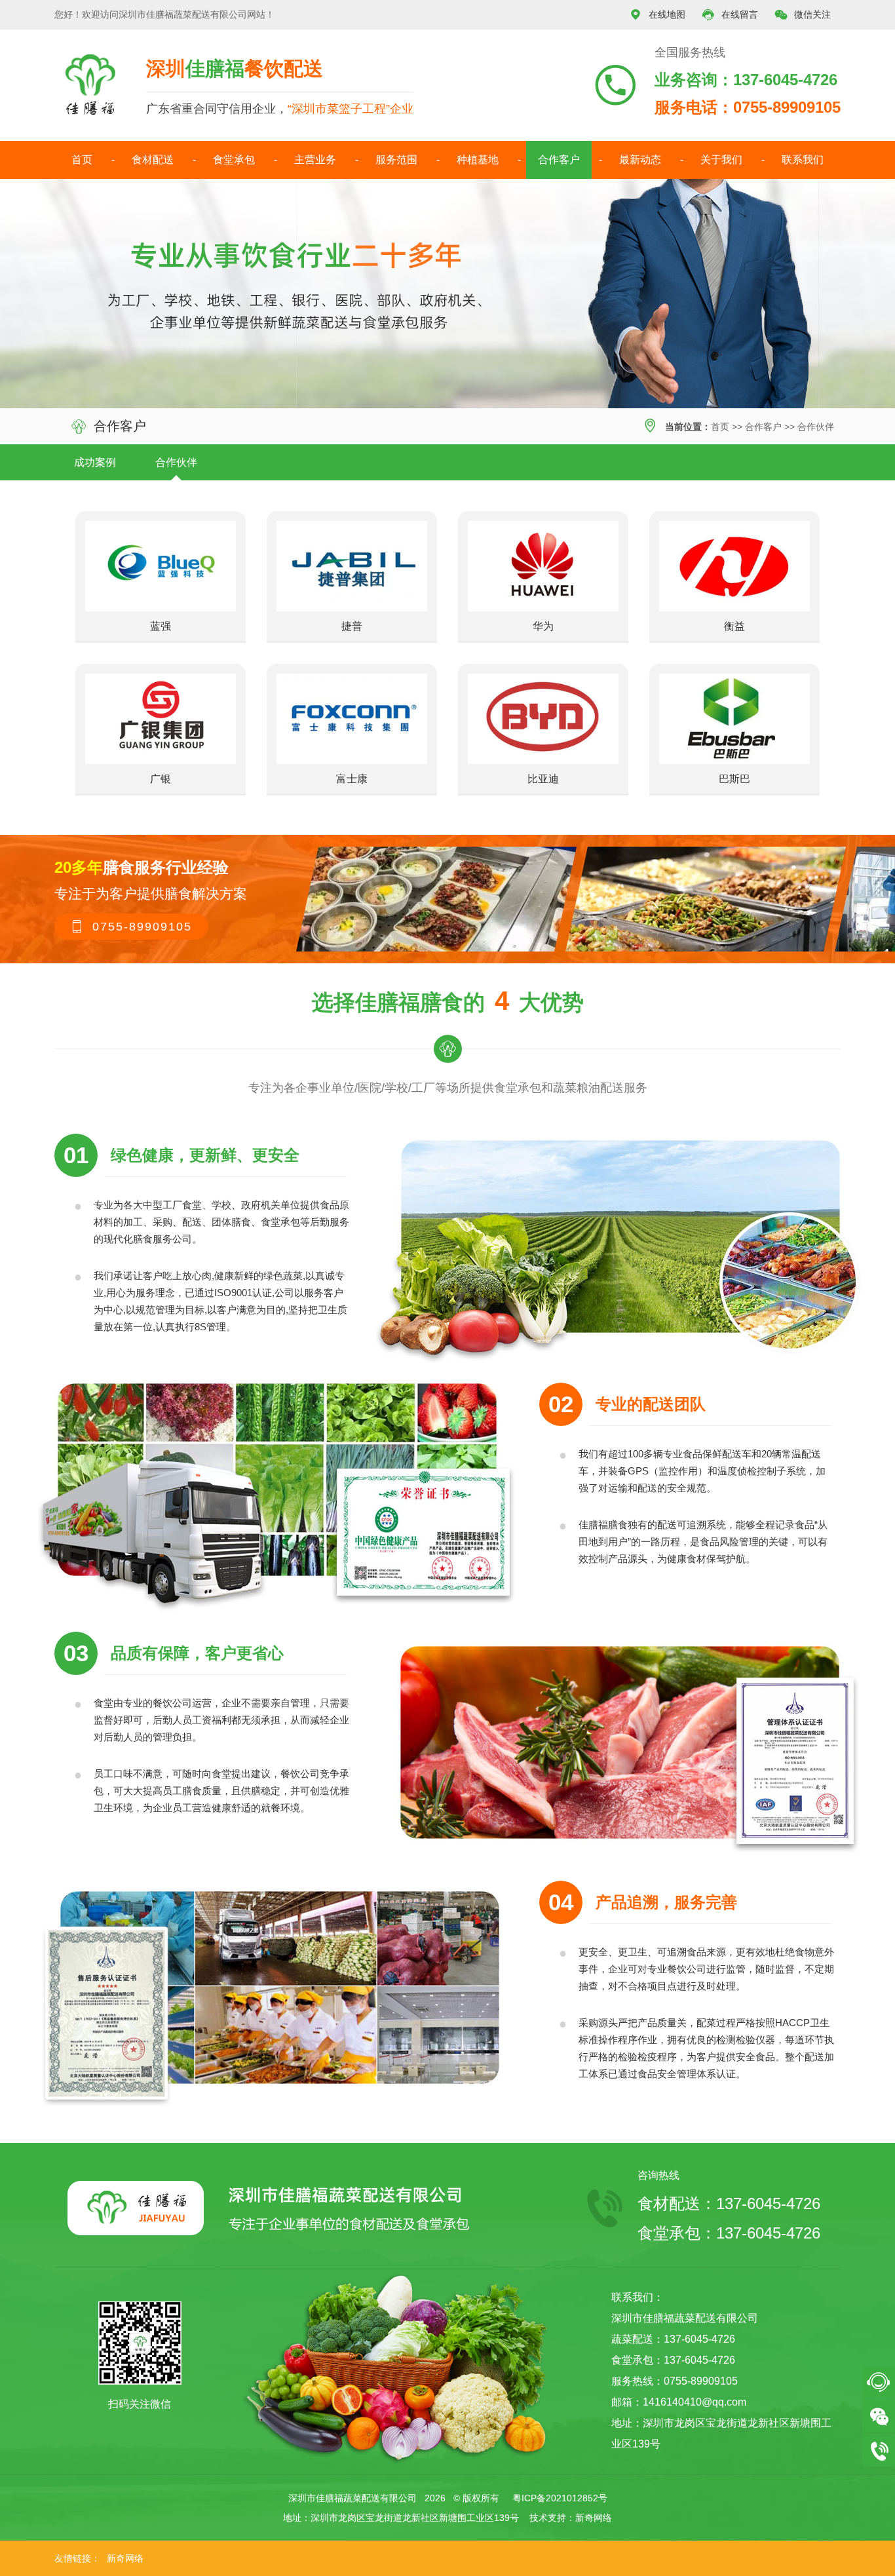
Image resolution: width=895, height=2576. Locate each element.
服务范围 (396, 160)
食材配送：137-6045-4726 (729, 2203)
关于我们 (721, 160)
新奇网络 (594, 2518)
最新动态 (640, 160)
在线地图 (657, 15)
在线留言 (730, 15)
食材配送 (153, 160)
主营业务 (315, 160)
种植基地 (478, 160)
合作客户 (559, 160)
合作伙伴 (816, 427)
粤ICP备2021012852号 (560, 2498)
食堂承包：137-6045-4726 (729, 2233)
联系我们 (803, 160)
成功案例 (95, 462)
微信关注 (803, 15)
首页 (82, 160)
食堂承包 (234, 160)
